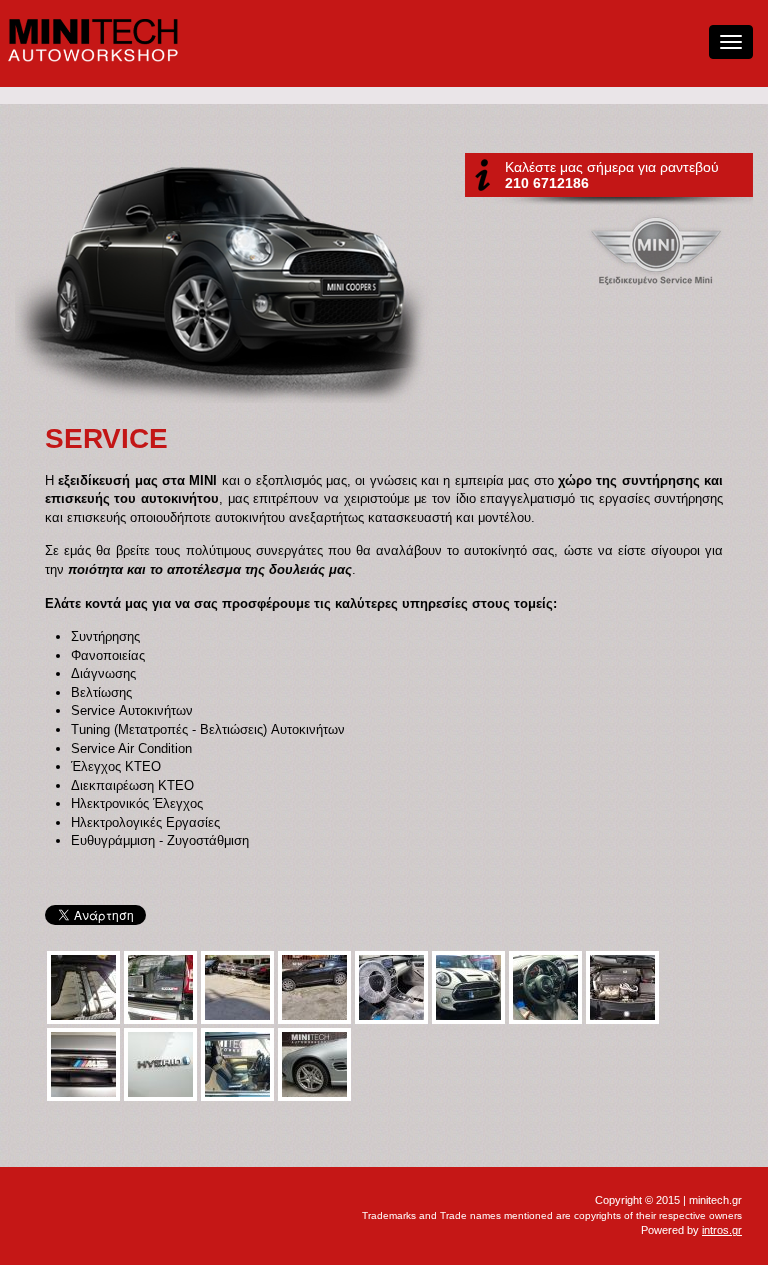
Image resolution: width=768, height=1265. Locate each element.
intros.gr (722, 1230)
